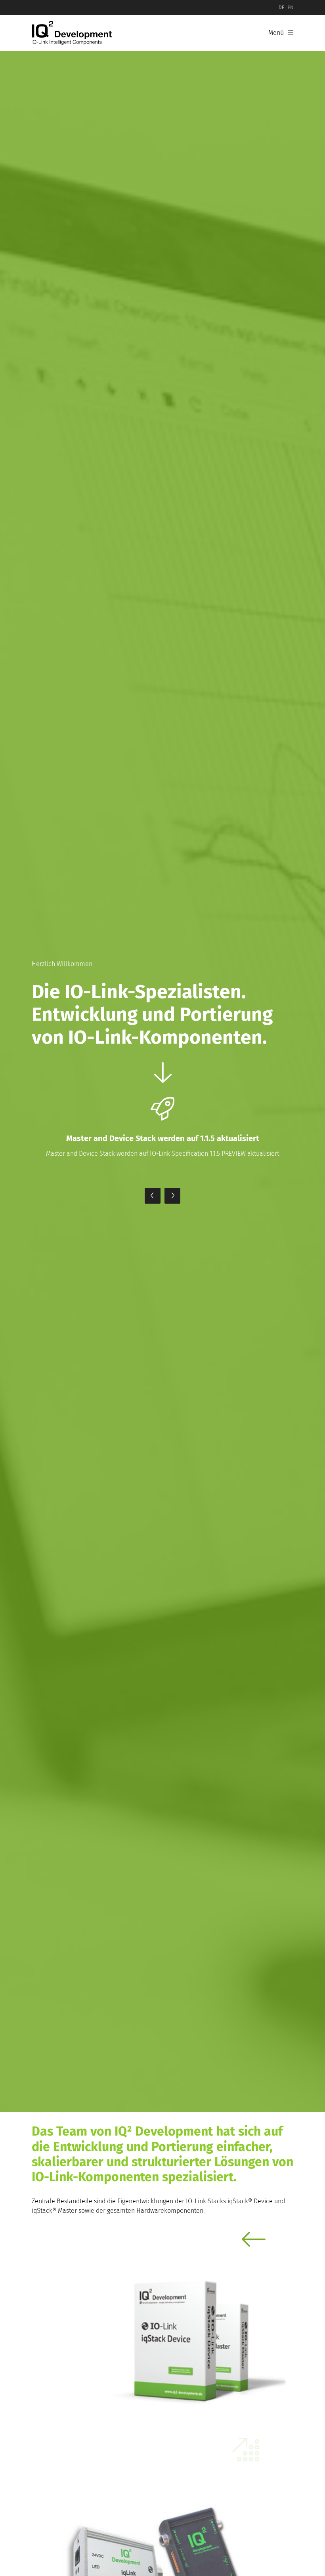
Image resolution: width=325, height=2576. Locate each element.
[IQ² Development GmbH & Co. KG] (73, 33)
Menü (276, 33)
